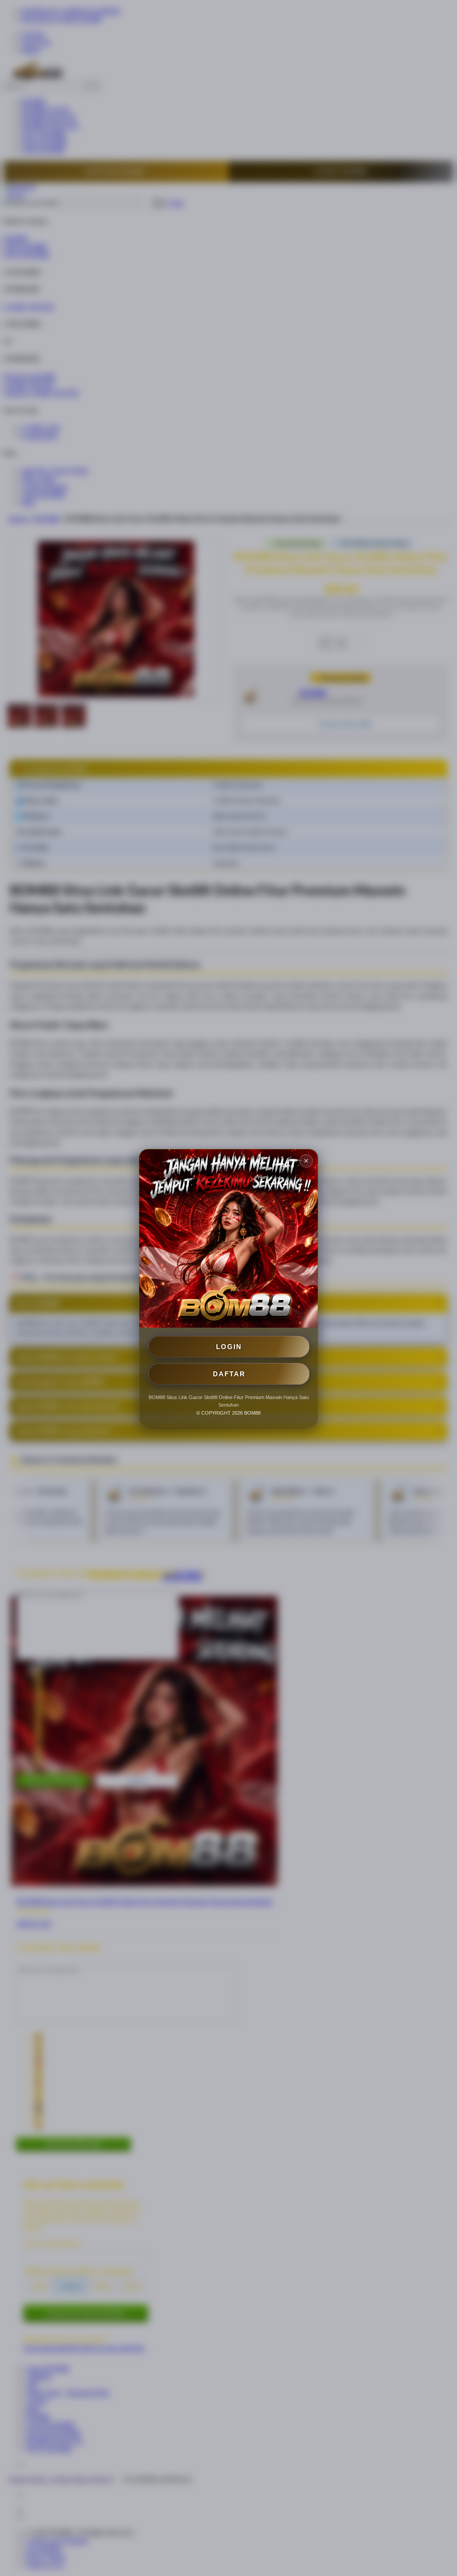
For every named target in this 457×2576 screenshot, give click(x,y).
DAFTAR (229, 1374)
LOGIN (229, 1347)
